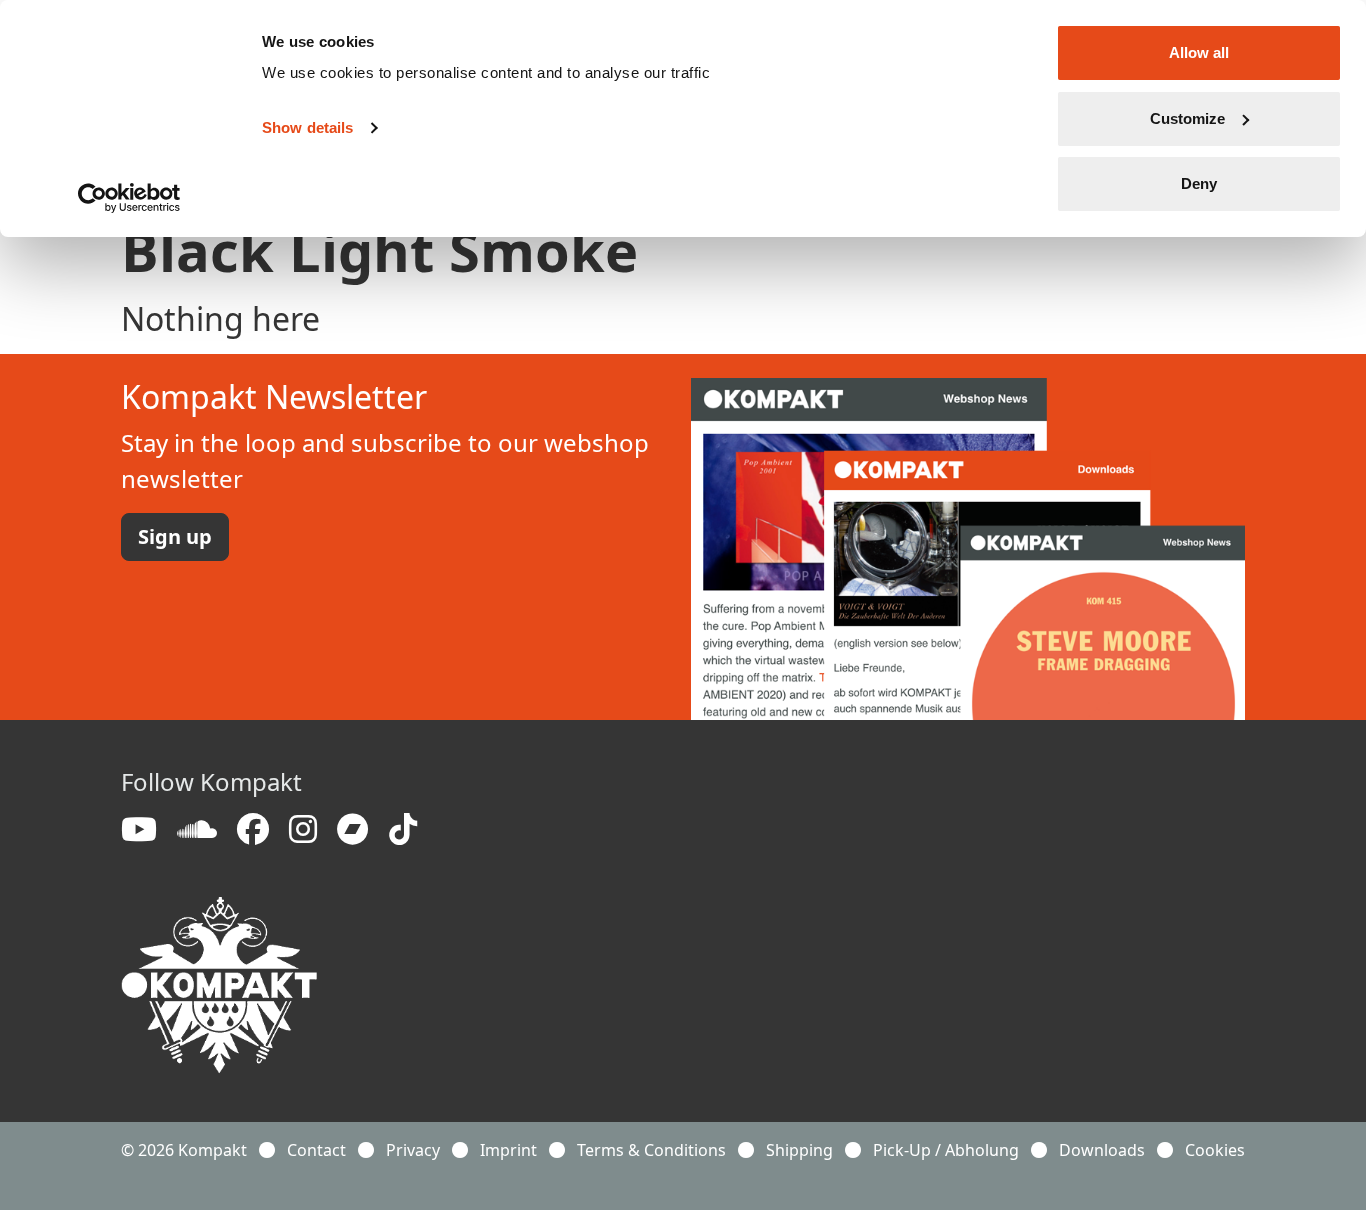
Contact (316, 1150)
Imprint (508, 1150)
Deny (1199, 183)
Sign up (175, 536)
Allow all (1199, 52)
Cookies (1215, 1150)
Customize (1187, 118)
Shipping (799, 1150)
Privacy (413, 1150)
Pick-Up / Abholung (946, 1150)
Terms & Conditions (651, 1150)
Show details (307, 127)
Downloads (1102, 1150)
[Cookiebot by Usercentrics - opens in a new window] (129, 198)
